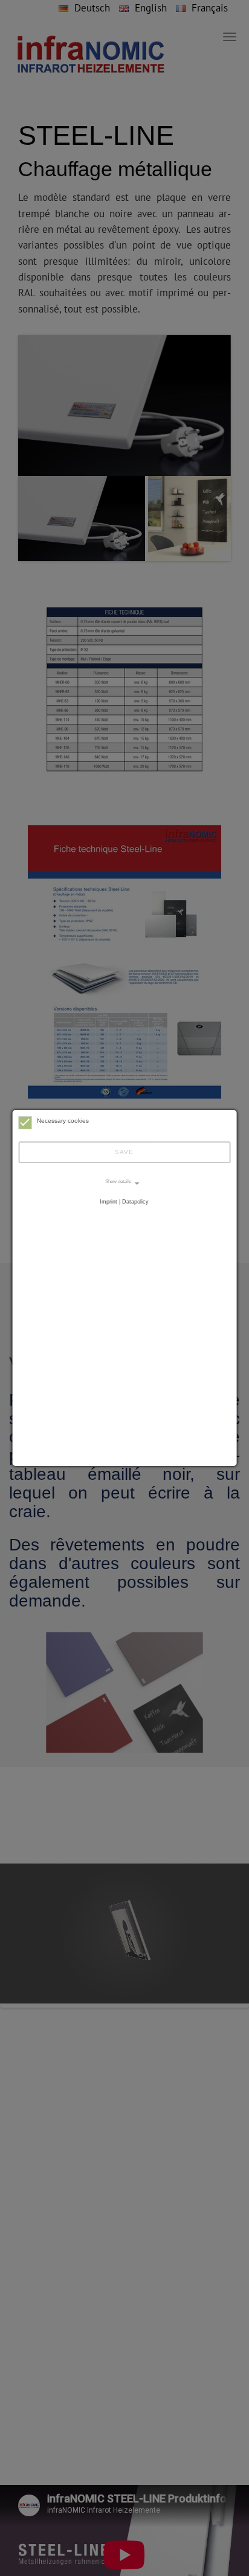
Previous (42, 424)
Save (124, 1152)
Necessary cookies (63, 1121)
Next (207, 424)
